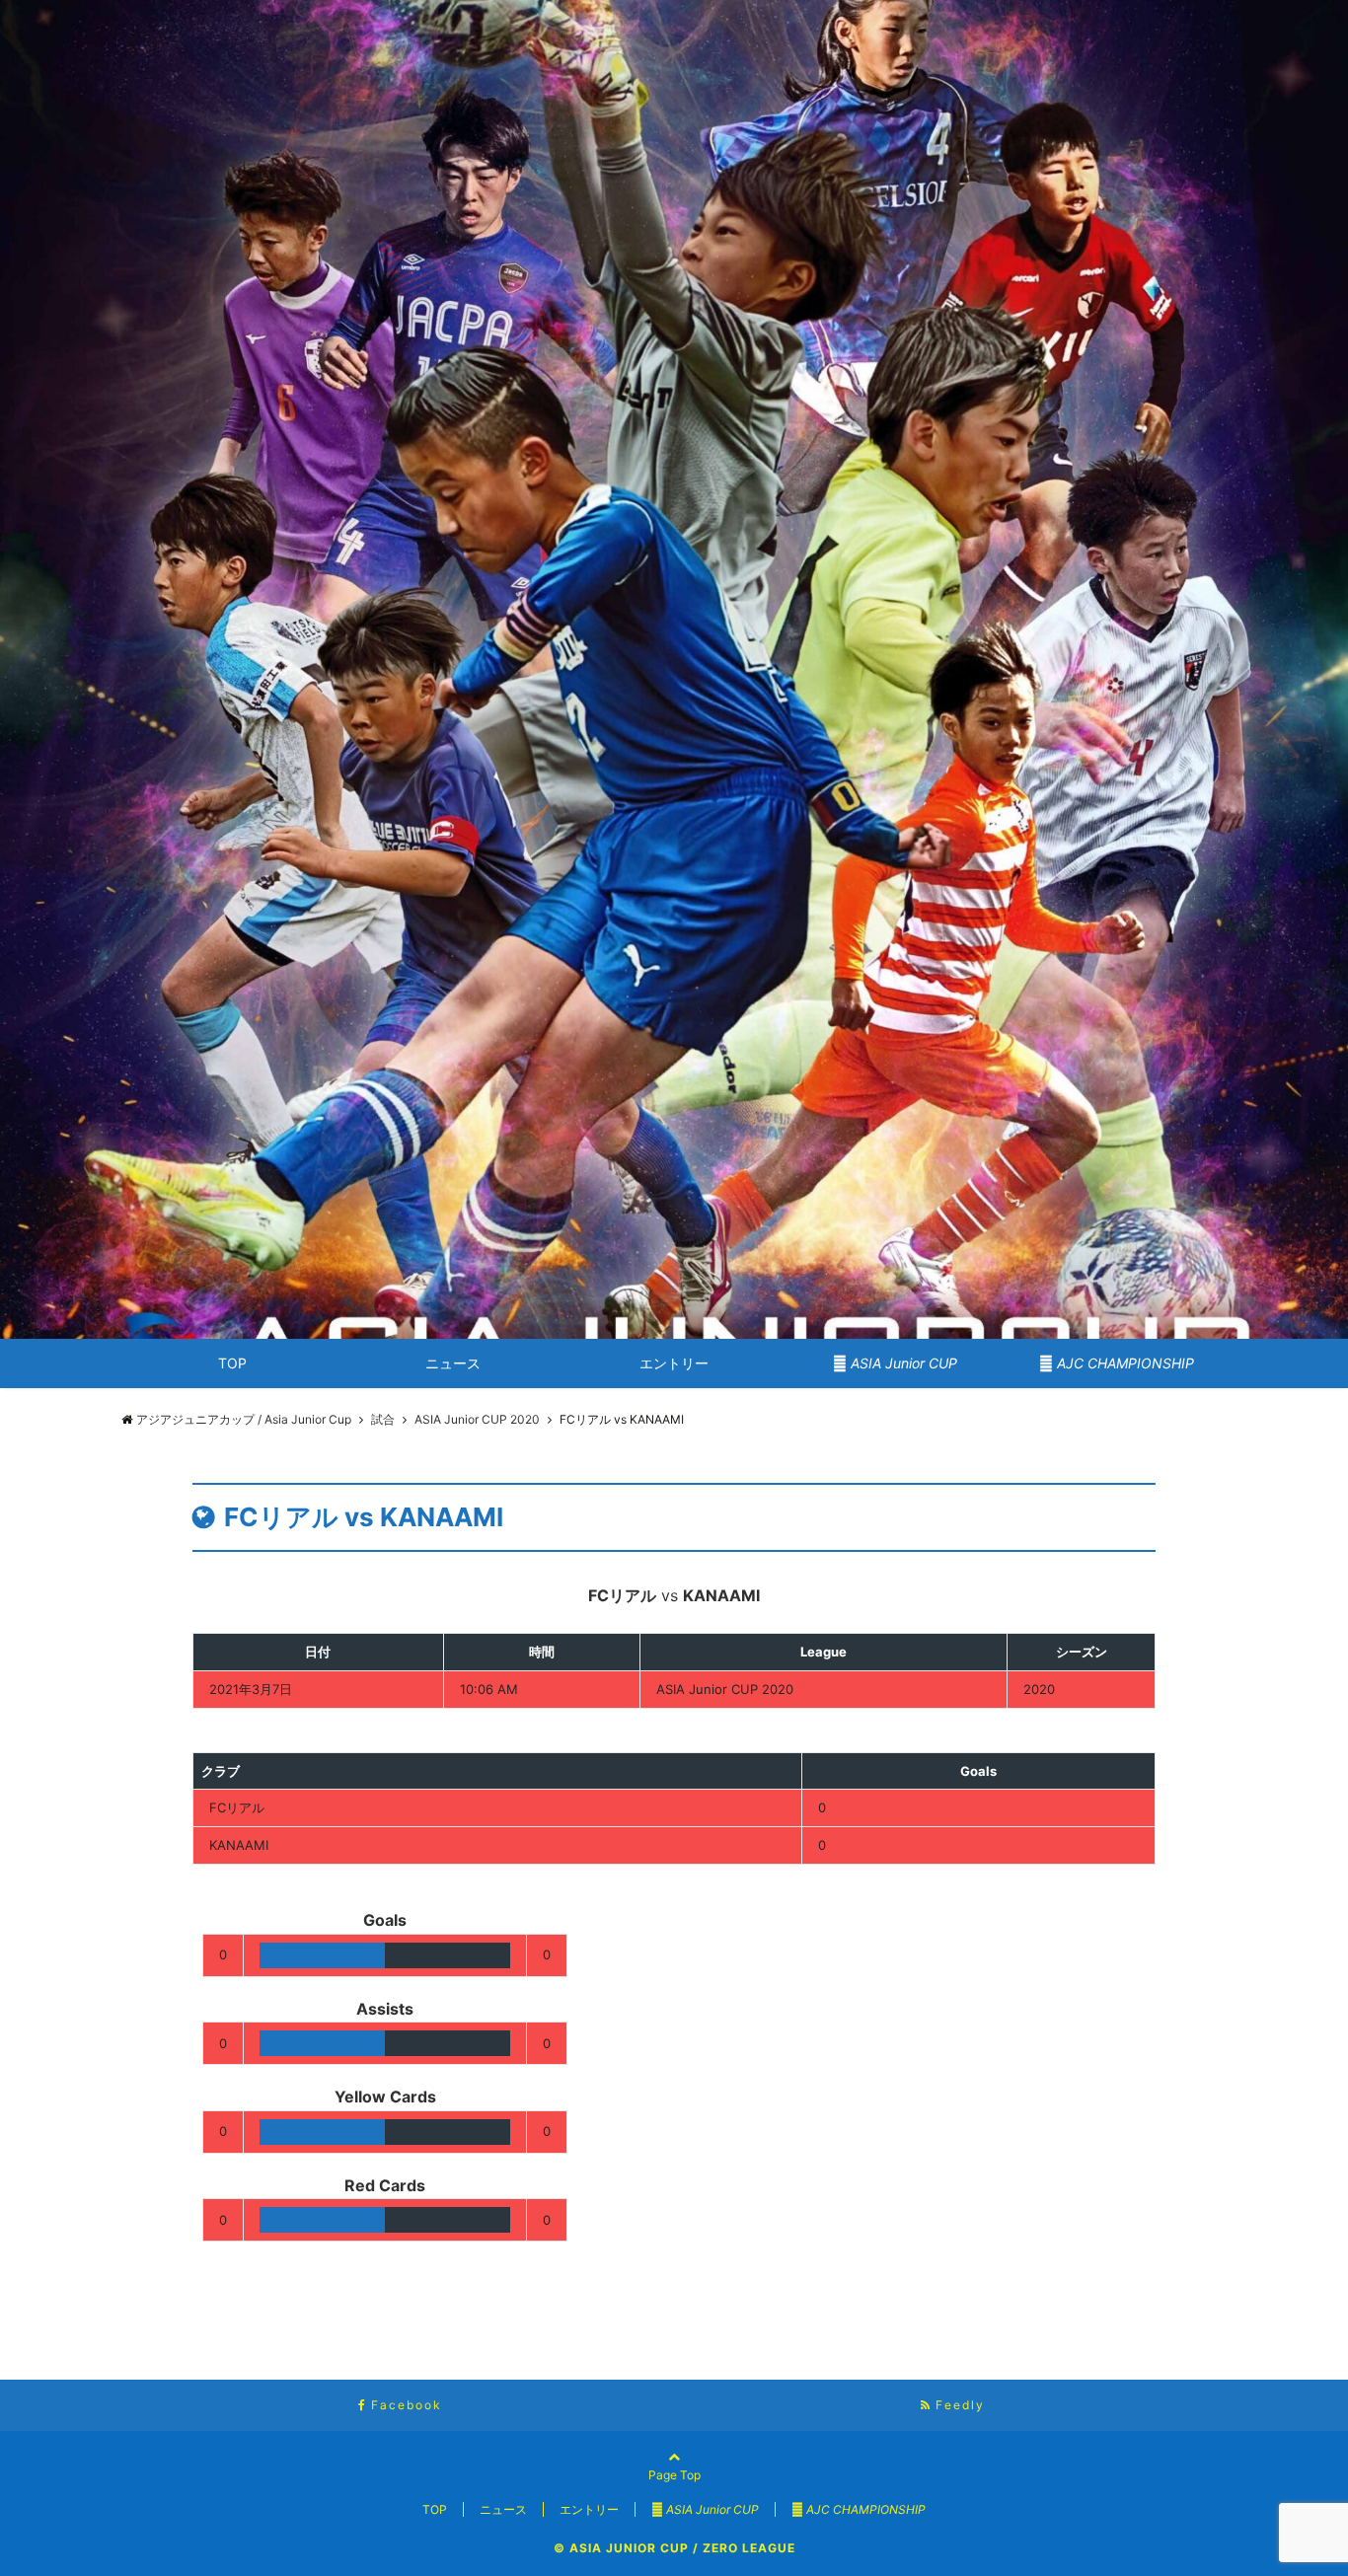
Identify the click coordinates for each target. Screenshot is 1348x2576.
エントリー (674, 1363)
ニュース (453, 1363)
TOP (232, 1363)
